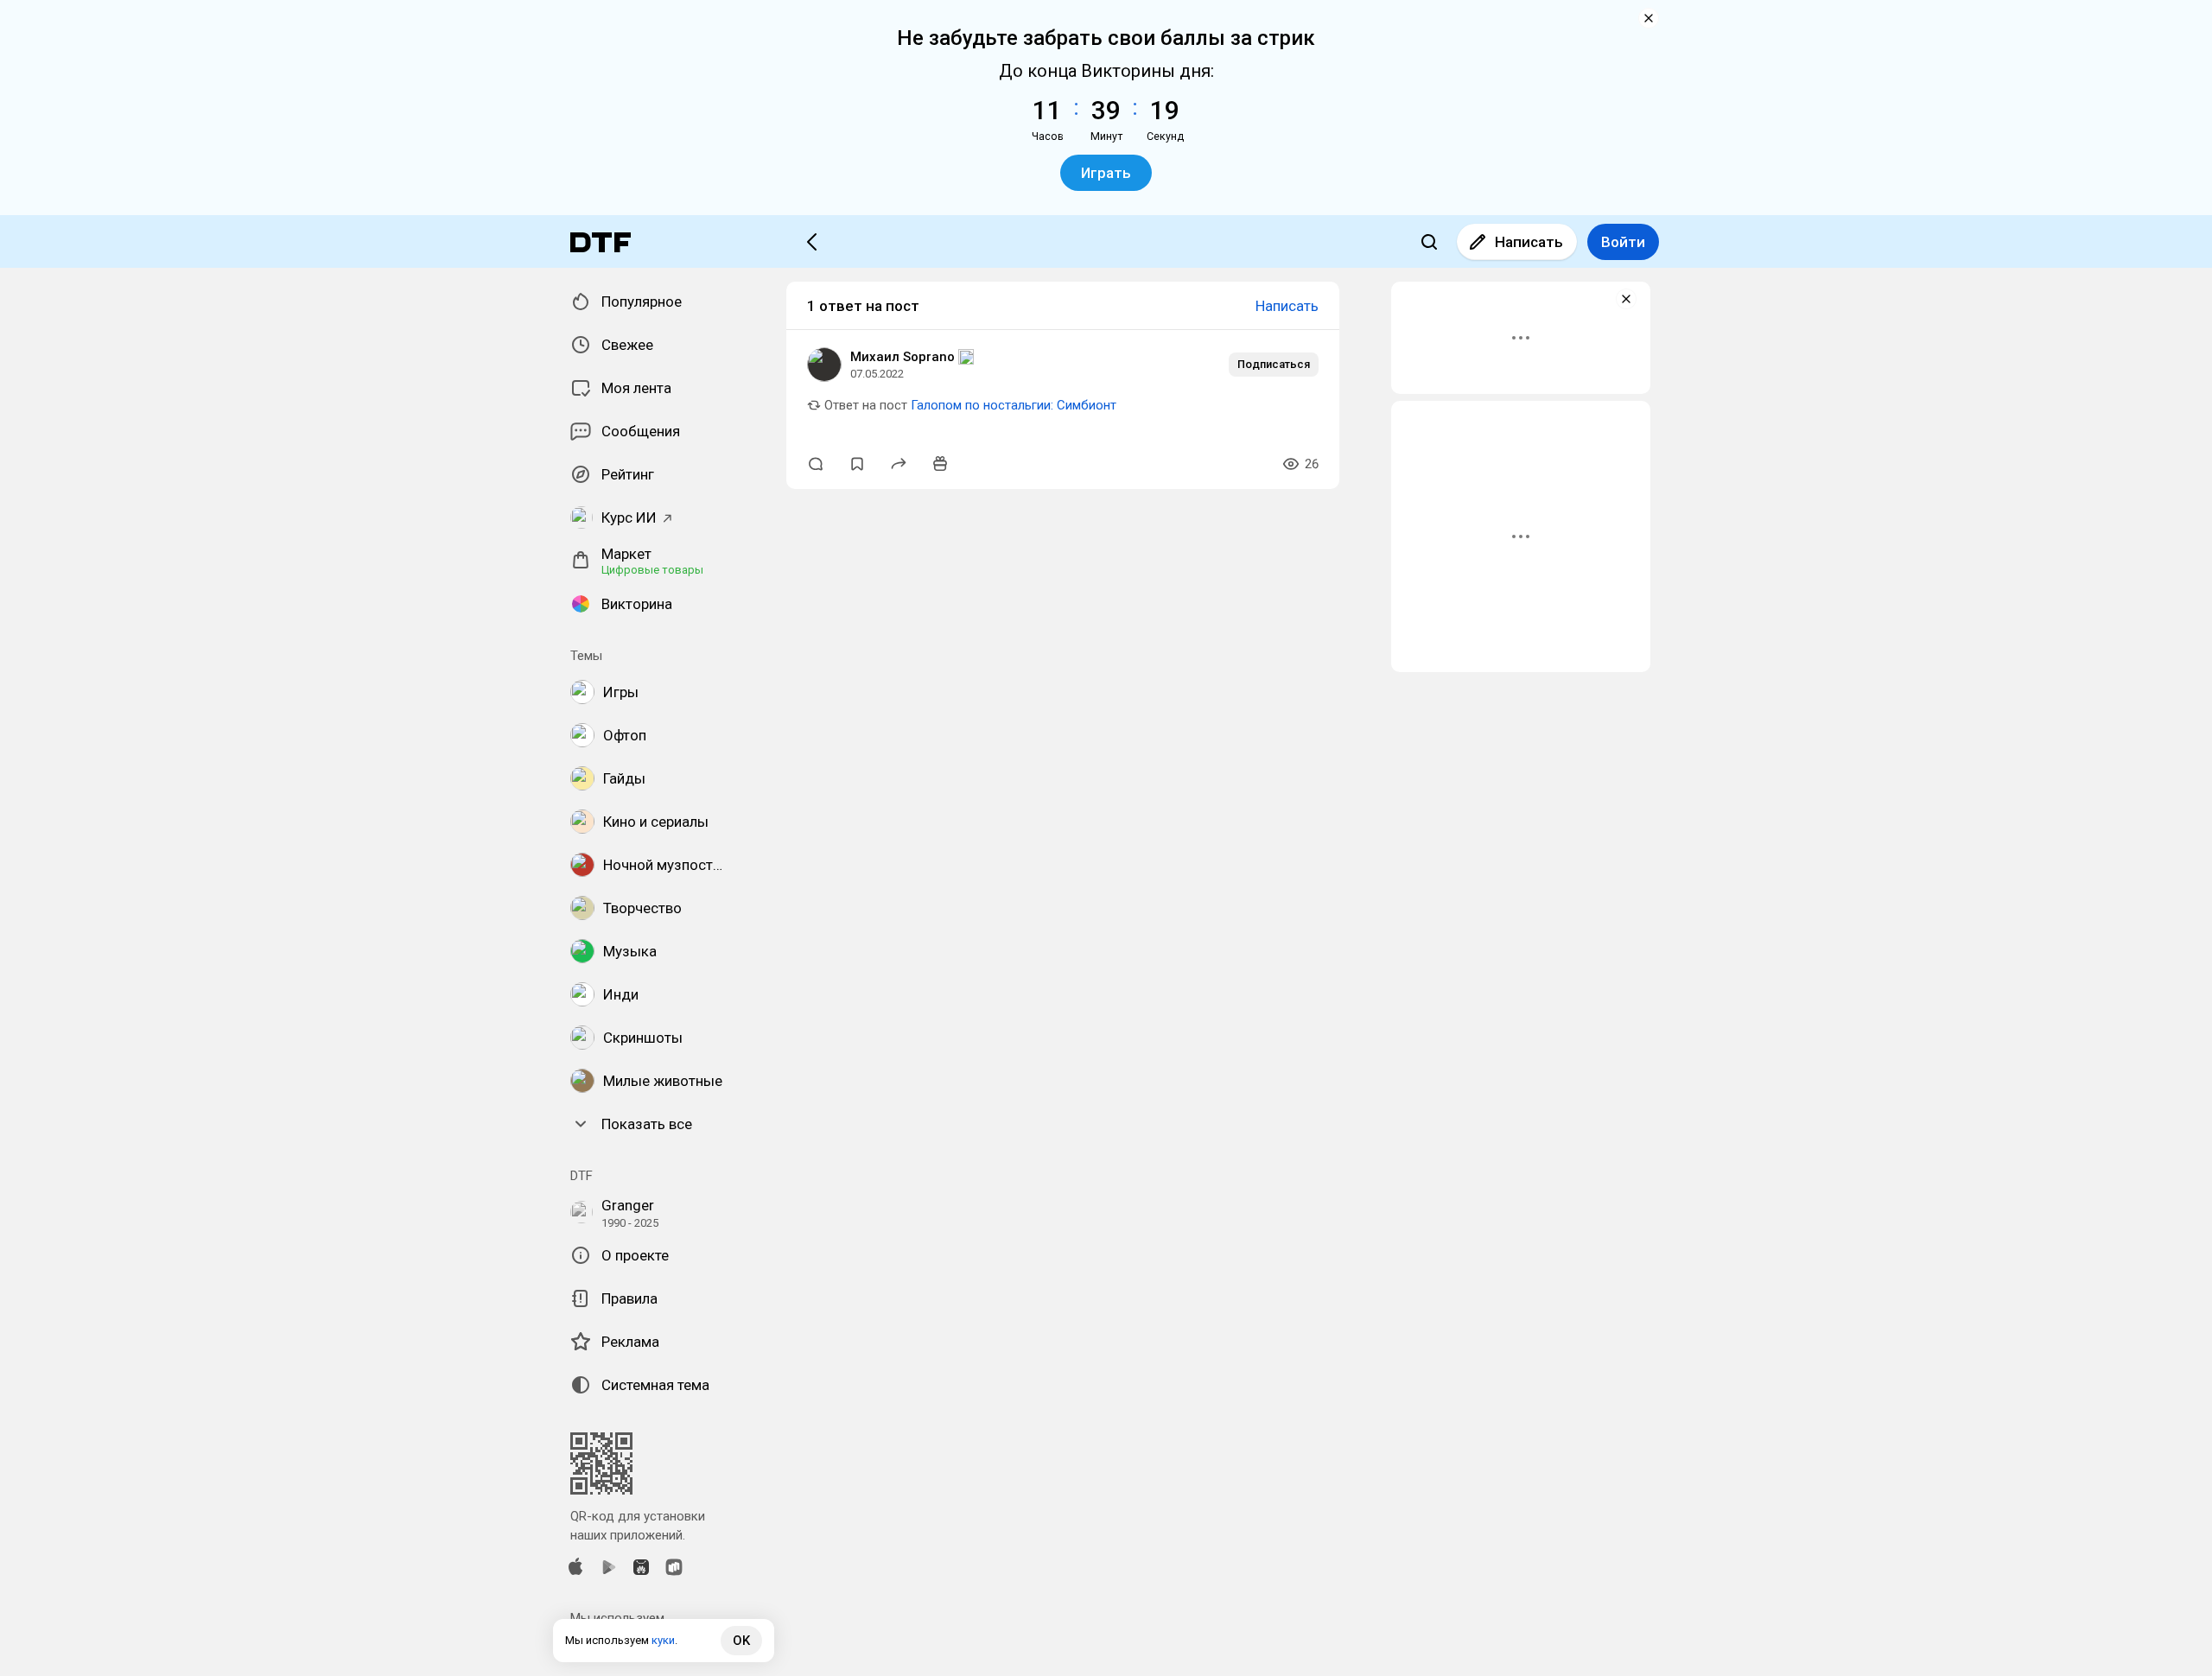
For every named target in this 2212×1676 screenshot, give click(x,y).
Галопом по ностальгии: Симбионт (1014, 405)
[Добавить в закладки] (857, 464)
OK (741, 1641)
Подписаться (1274, 364)
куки (663, 1640)
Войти (1623, 242)
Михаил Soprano (903, 357)
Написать (1529, 242)
